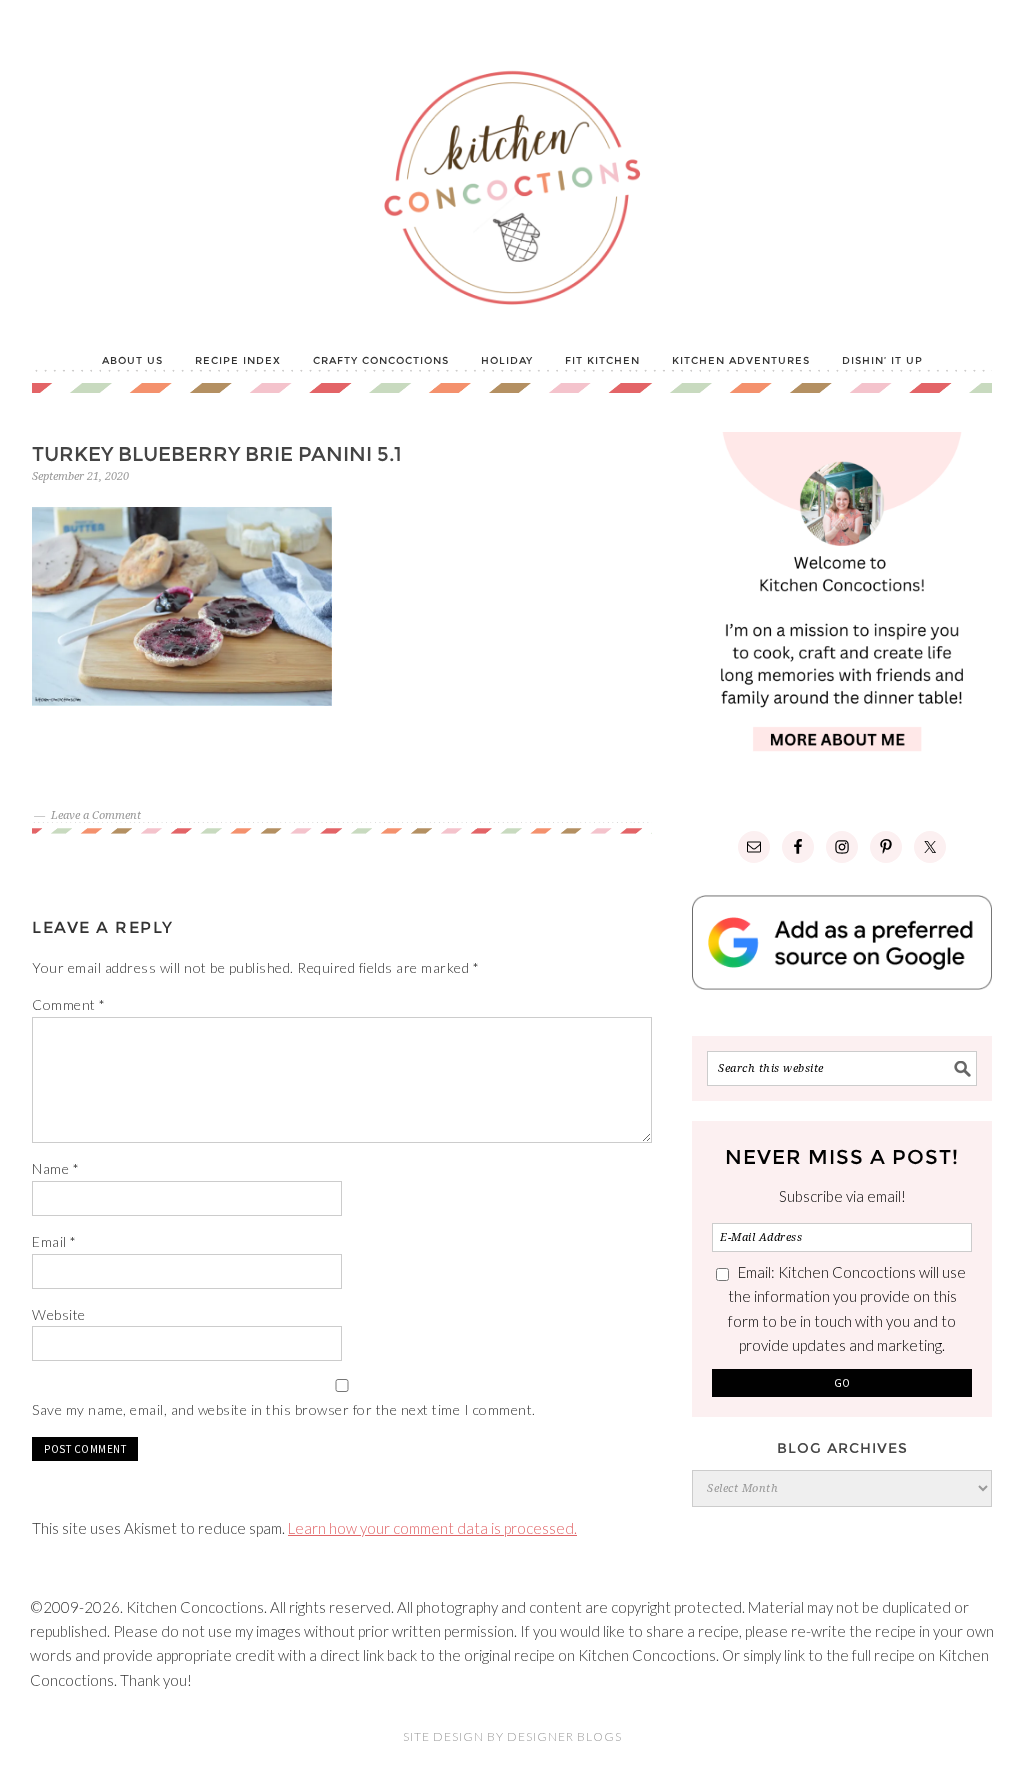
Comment (69, 1004)
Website (59, 1314)
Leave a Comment (96, 815)
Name (55, 1168)
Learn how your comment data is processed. (432, 1528)
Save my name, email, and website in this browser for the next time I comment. (284, 1409)
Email (54, 1241)
